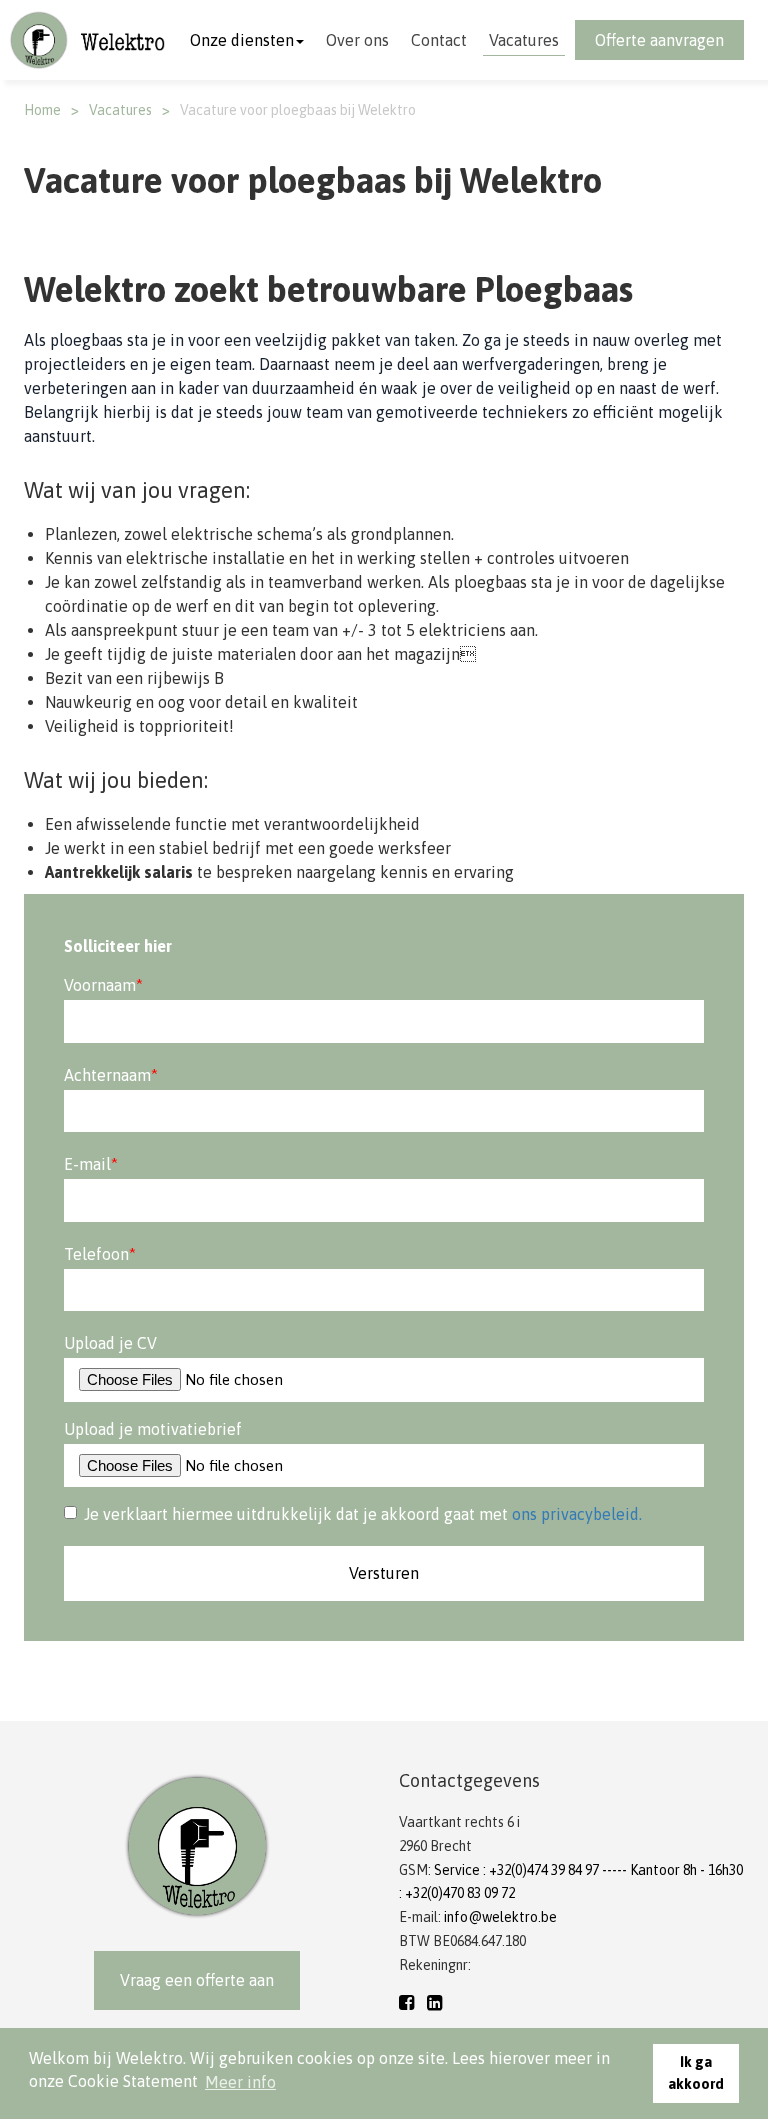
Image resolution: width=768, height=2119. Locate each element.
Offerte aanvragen (659, 40)
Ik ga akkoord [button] (696, 2073)
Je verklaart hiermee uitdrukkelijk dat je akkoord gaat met (363, 1514)
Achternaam (111, 1075)
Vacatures (524, 40)
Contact (439, 40)
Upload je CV (110, 1343)
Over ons (357, 40)
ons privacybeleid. (577, 1514)
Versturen (384, 1573)
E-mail (91, 1164)
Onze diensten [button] (242, 40)
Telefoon (100, 1254)
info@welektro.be (500, 1917)
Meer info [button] (240, 2082)
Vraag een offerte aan (197, 1980)
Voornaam (103, 985)
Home (42, 110)
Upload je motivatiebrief (153, 1429)
